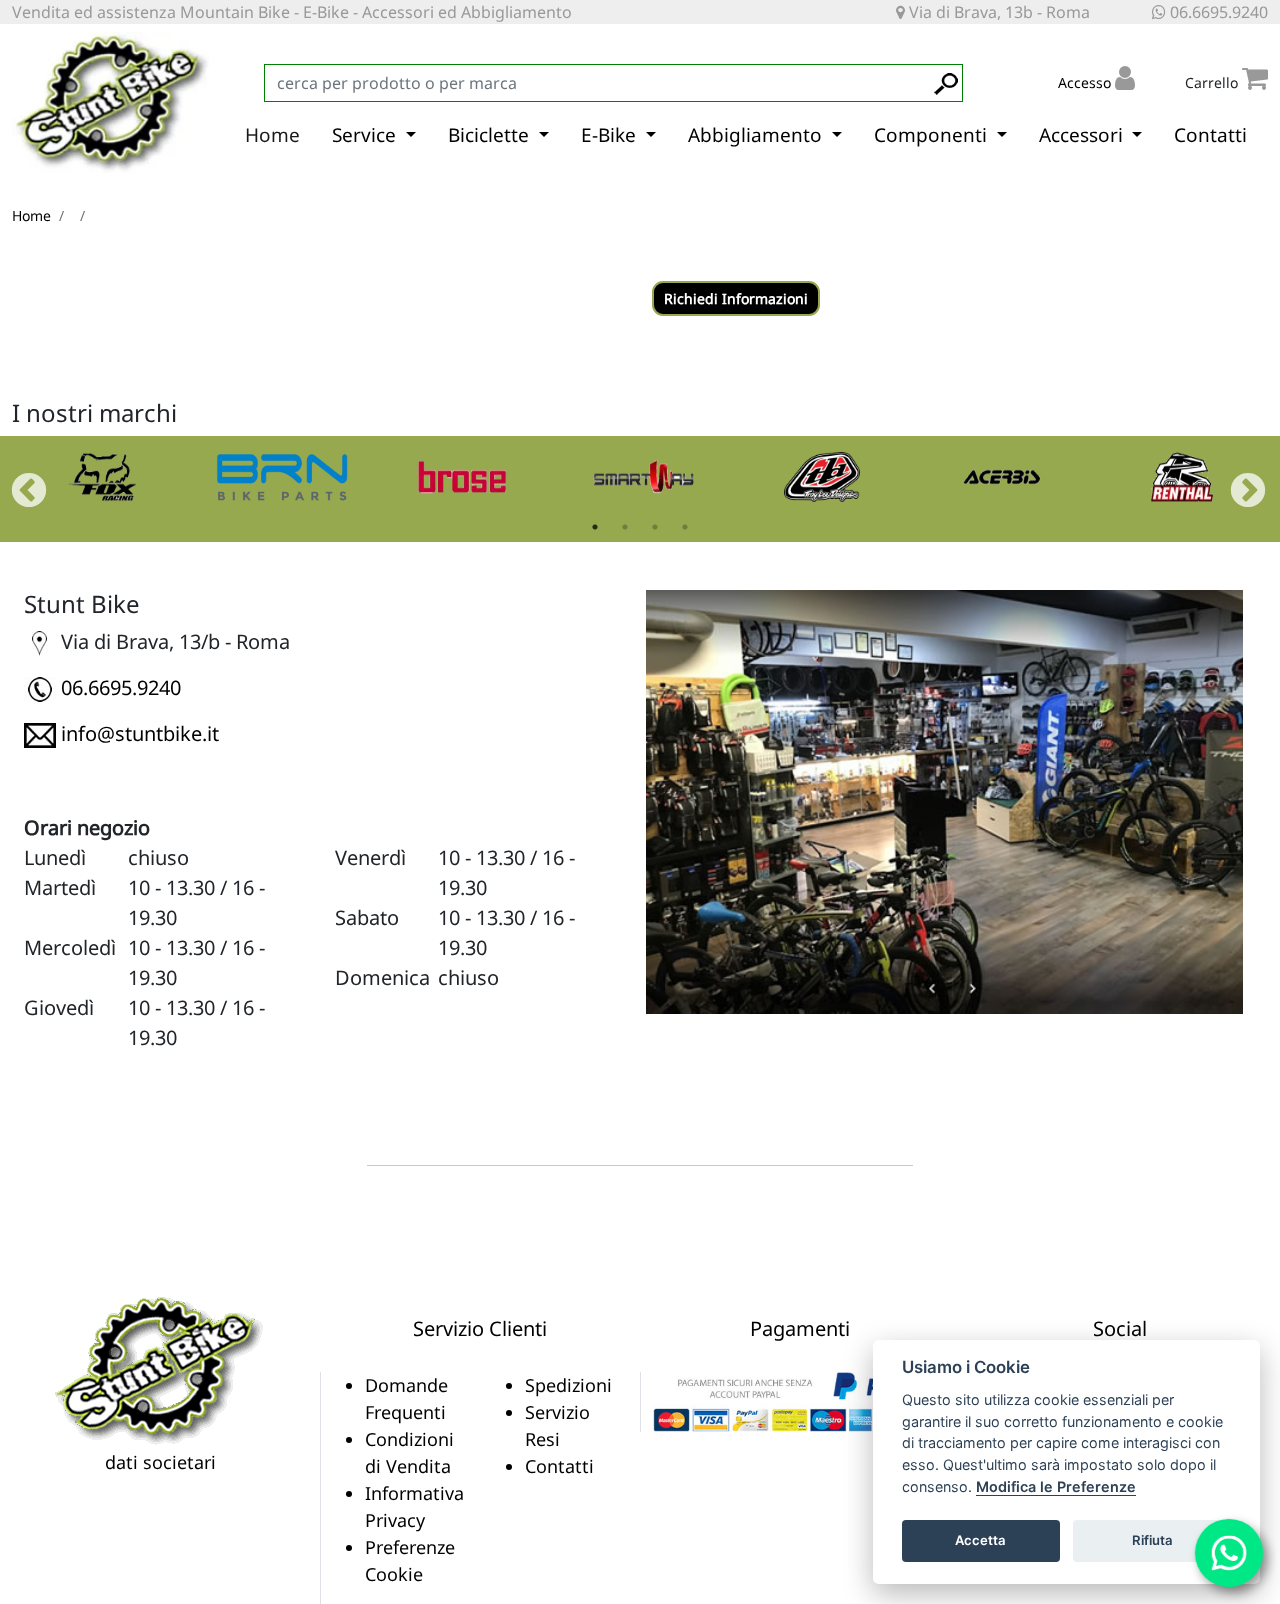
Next (1238, 482)
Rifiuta (1152, 1540)
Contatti (1210, 135)
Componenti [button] (933, 135)
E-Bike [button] (611, 135)
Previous (19, 482)
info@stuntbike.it (140, 733)
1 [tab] (595, 527)
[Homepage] (160, 1369)
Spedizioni (568, 1385)
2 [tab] (625, 527)
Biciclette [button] (491, 135)
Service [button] (366, 135)
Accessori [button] (1083, 135)
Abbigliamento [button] (757, 135)
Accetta (980, 1540)
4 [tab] (685, 527)
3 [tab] (655, 527)
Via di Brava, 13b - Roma (997, 12)
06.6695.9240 (1217, 12)
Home (272, 135)
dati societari (160, 1462)
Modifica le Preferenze (1056, 1486)
